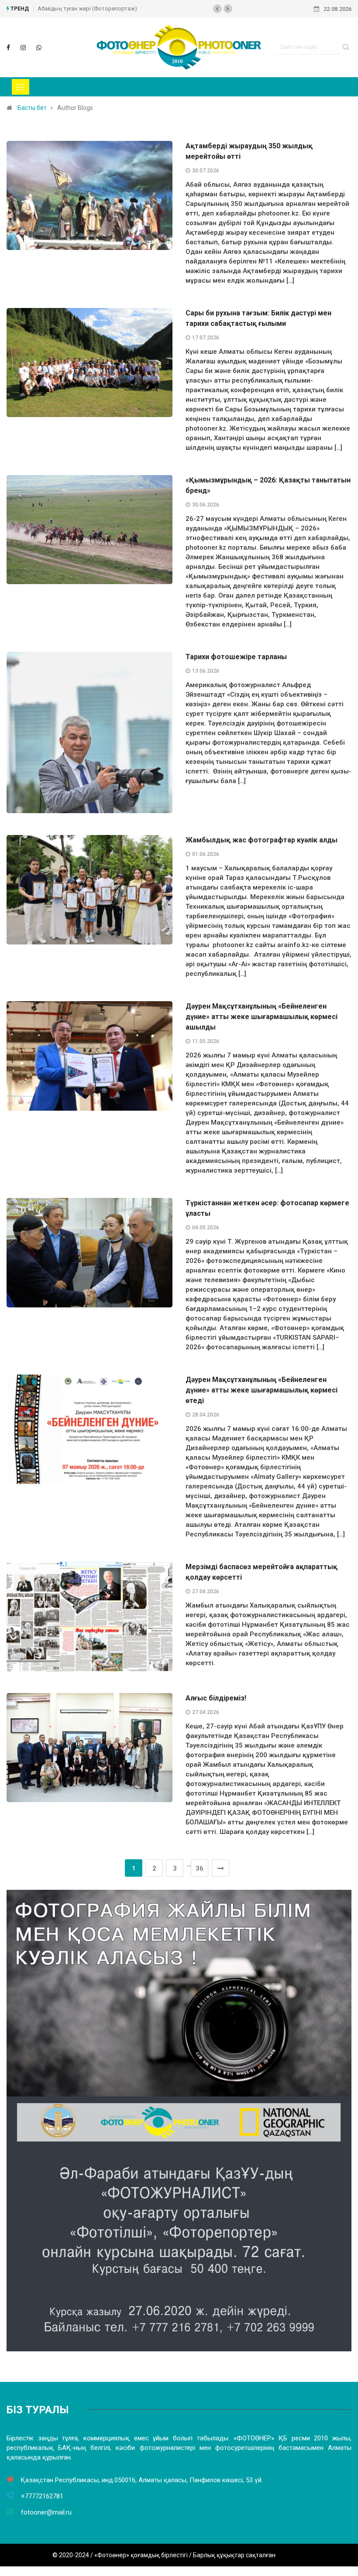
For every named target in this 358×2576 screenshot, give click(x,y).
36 (200, 1868)
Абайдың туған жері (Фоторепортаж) (87, 9)
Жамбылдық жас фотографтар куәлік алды (262, 840)
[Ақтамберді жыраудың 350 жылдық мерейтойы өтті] (8, 48)
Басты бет (32, 108)
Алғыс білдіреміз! (216, 1698)
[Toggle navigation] (21, 87)
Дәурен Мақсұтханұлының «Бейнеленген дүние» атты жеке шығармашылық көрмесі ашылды (262, 1017)
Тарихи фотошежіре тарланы (236, 657)
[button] (217, 9)
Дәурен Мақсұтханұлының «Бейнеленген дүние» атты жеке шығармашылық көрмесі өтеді (262, 1390)
